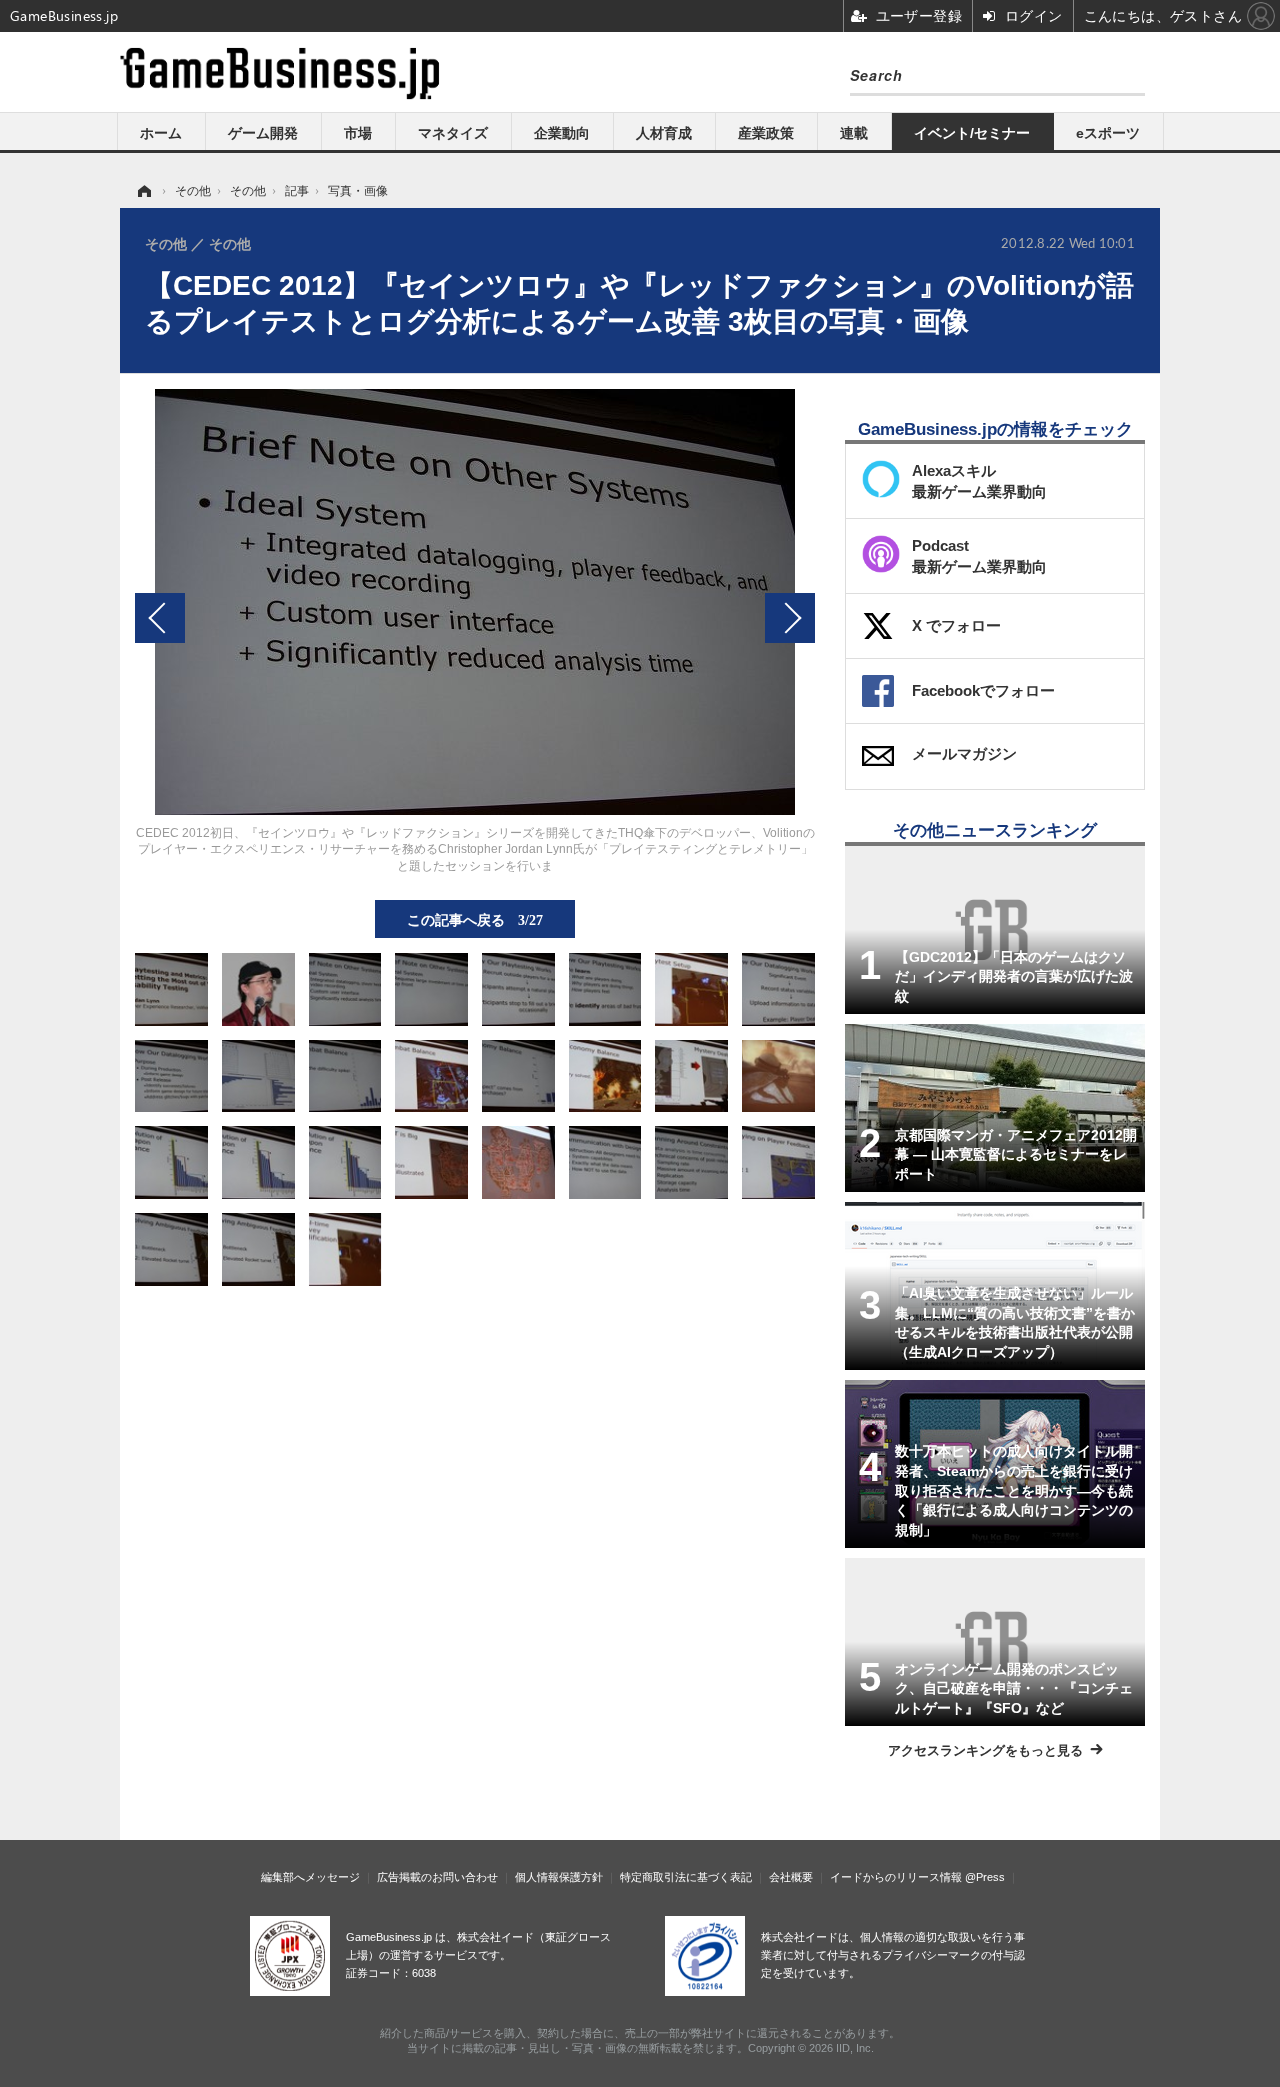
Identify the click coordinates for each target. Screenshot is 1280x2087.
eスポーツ (1108, 133)
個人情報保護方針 (559, 1877)
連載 (854, 133)
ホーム (161, 133)
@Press (985, 1877)
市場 (358, 133)
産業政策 (766, 133)
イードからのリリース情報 (896, 1877)
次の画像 (790, 618)
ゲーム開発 (263, 133)
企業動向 (562, 133)
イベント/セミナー (972, 133)
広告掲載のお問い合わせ (437, 1877)
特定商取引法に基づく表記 (686, 1877)
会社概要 (791, 1877)
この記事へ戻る (475, 919)
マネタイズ (453, 133)
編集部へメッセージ (310, 1877)
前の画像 (160, 618)
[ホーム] (143, 191)
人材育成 (664, 133)
